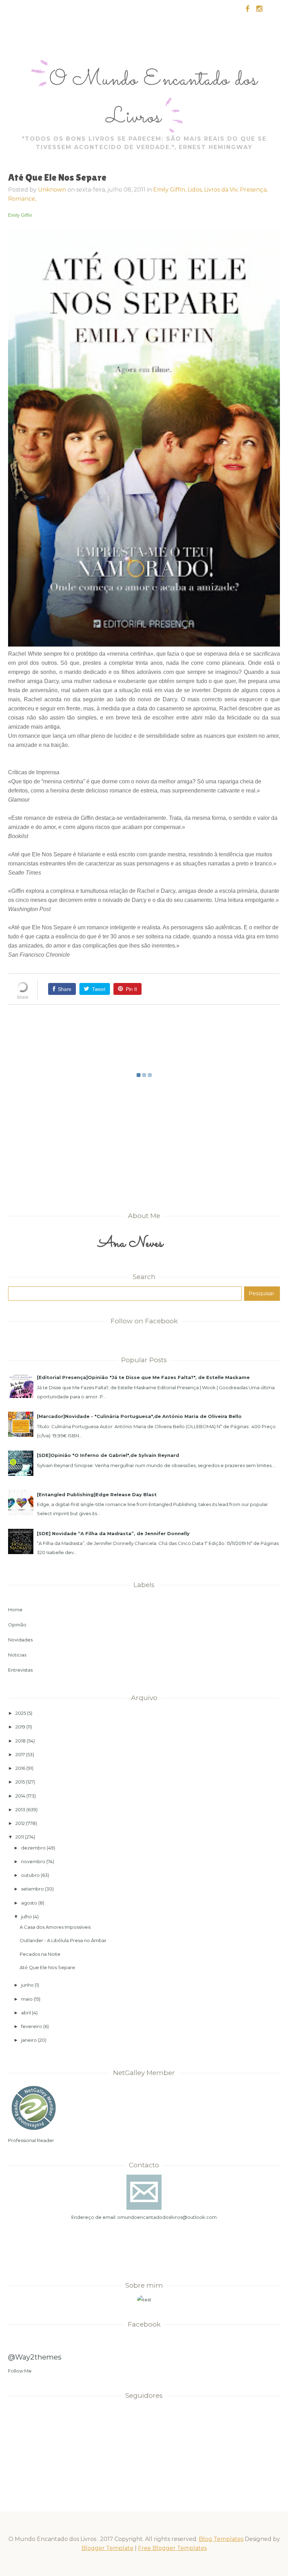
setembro (32, 1889)
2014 (20, 1796)
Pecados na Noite (40, 1954)
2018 (21, 1741)
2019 (20, 1727)
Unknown (52, 190)
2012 (20, 1823)
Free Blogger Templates (172, 2548)
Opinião (17, 1625)
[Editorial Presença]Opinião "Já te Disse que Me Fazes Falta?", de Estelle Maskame (143, 1377)
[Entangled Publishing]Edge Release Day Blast (97, 1494)
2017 (20, 1754)
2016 (20, 1768)
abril (26, 2013)
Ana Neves (131, 1243)
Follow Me (20, 2371)
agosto (29, 1903)
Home (15, 1610)
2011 (20, 1837)
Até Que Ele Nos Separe (47, 1967)
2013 (20, 1809)
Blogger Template (107, 2548)
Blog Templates (221, 2539)
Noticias (17, 1655)
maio (27, 1999)
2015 (20, 1782)
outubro (30, 1875)
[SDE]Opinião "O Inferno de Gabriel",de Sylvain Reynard (108, 1455)
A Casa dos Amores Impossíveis (55, 1927)
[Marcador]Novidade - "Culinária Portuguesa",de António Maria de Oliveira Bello (139, 1416)
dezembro (33, 1848)
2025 (21, 1713)
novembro (33, 1861)
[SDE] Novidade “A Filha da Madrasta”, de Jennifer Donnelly (113, 1533)
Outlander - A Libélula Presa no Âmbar (63, 1940)
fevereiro (32, 2026)
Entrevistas (20, 1670)
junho (27, 1985)
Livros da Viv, (222, 190)
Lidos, (196, 190)
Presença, (254, 190)
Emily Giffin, (170, 190)
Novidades (20, 1640)
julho (27, 1916)
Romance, (22, 199)
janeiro (29, 2040)
